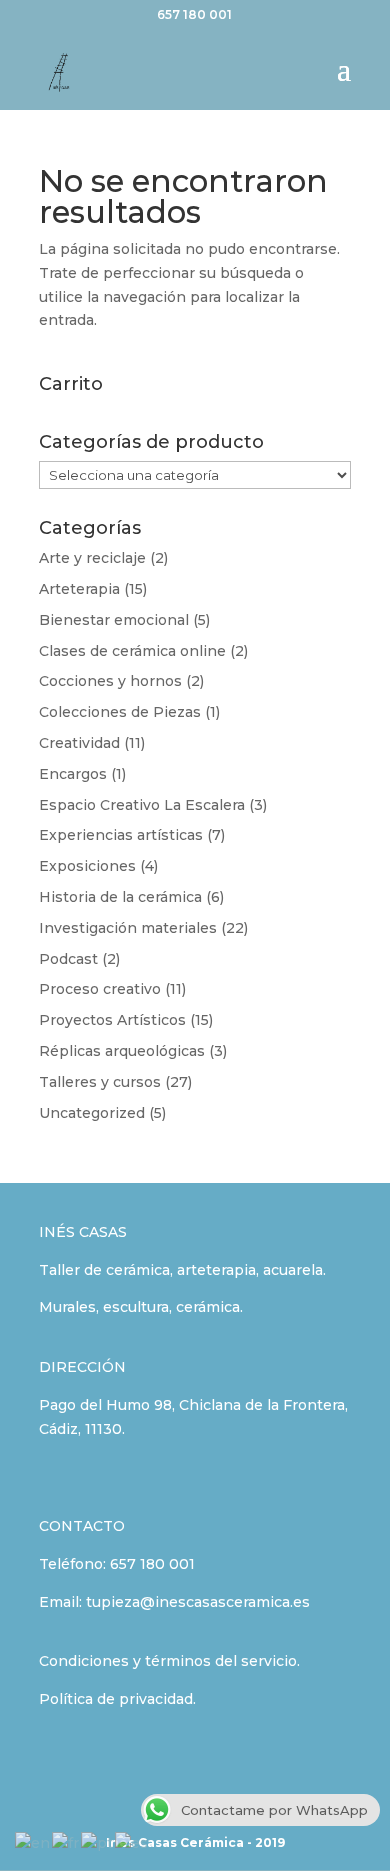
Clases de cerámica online (132, 651)
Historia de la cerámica (120, 897)
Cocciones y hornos (110, 681)
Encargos (73, 774)
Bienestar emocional (114, 620)
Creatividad (79, 743)
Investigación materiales (128, 928)
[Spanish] (132, 1843)
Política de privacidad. (117, 1699)
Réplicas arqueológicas (122, 1051)
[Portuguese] (98, 1843)
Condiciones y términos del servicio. (169, 1661)
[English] (33, 1843)
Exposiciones (87, 866)
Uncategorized (92, 1113)
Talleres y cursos (100, 1082)
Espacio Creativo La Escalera (142, 805)
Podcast (68, 959)
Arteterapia (79, 589)
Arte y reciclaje (92, 558)
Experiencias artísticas (121, 835)
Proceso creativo (100, 989)
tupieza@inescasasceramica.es (198, 1602)
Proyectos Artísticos (112, 1020)
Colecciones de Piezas (120, 712)
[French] (66, 1843)
